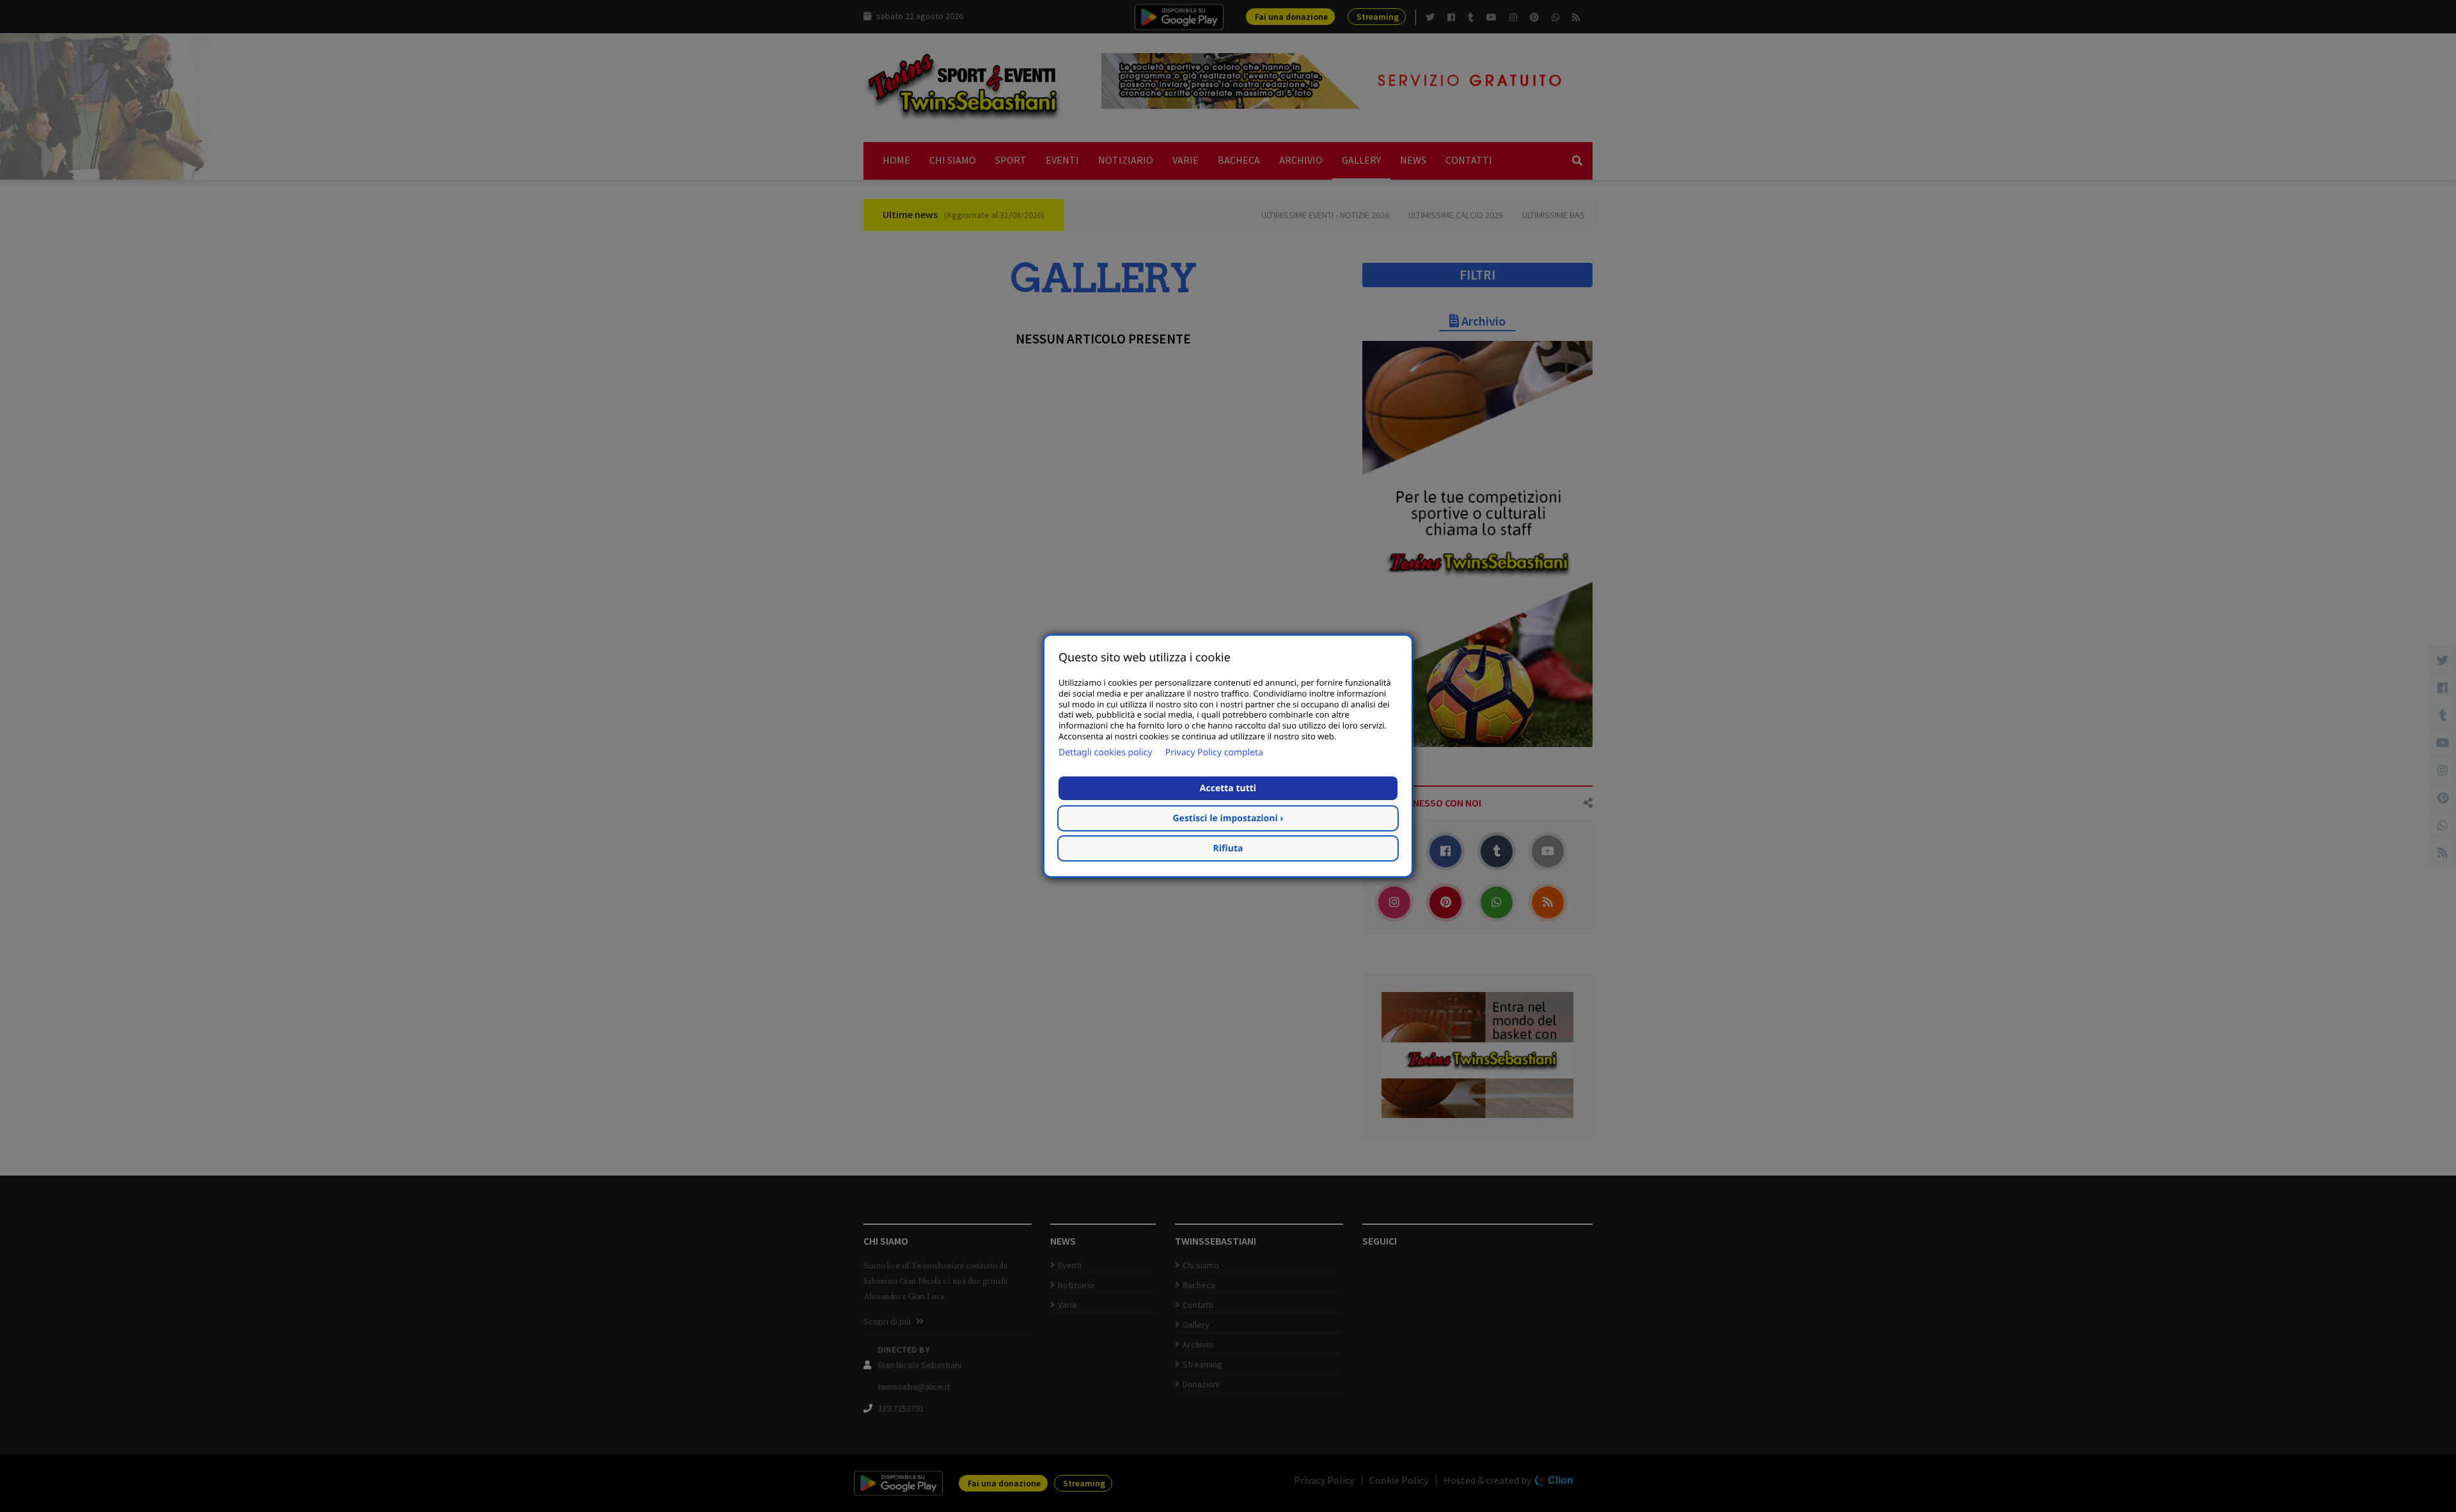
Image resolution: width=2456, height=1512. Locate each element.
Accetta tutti (1228, 788)
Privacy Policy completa (1214, 752)
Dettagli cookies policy (1106, 752)
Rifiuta (1228, 848)
